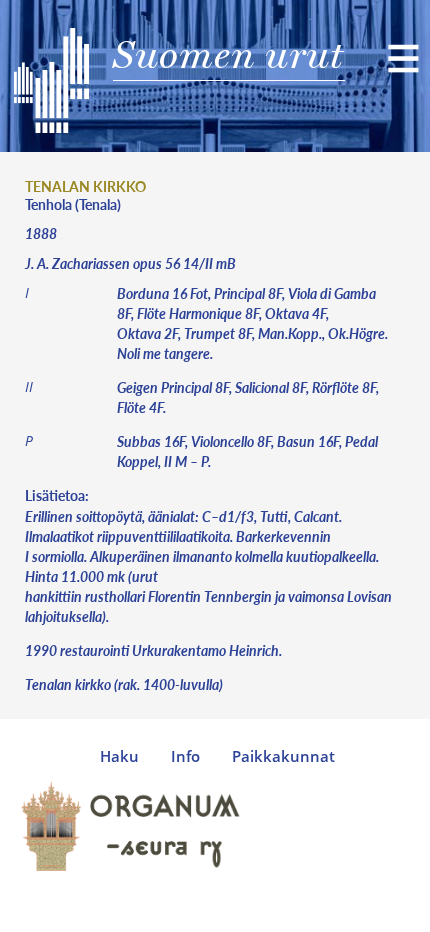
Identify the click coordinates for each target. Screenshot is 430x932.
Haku (119, 756)
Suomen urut (228, 54)
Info (185, 756)
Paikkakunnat (283, 756)
